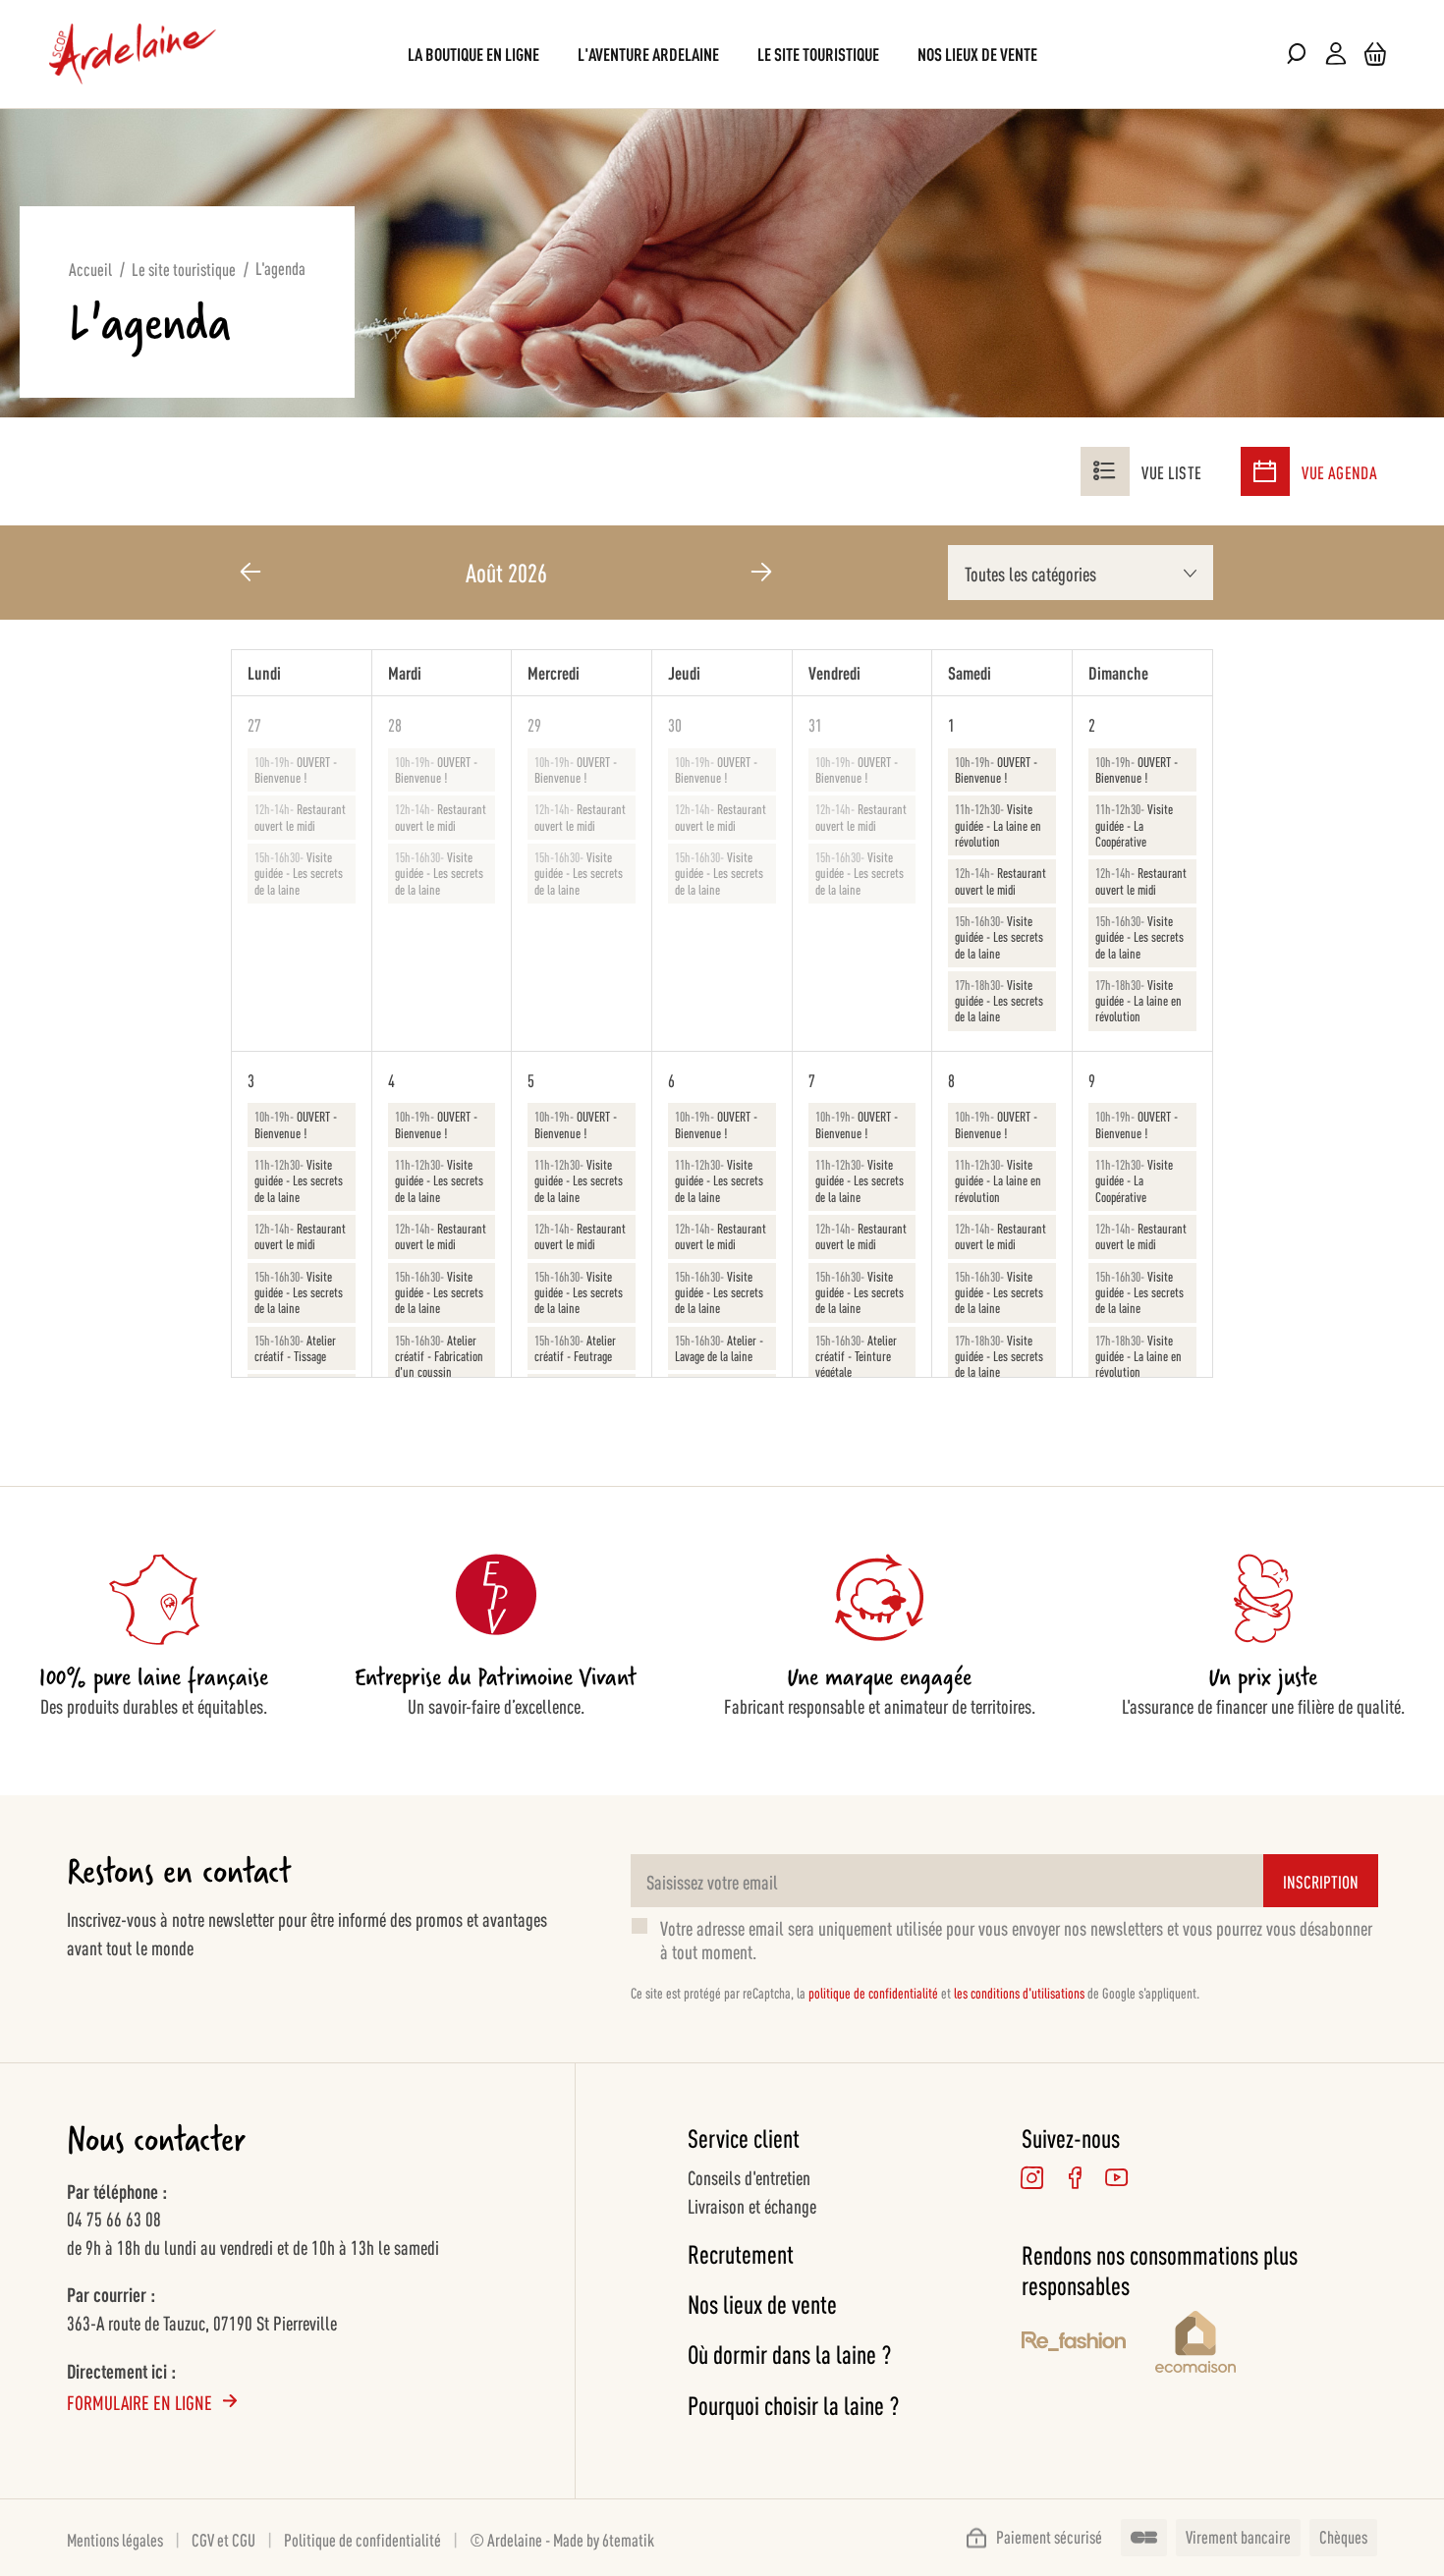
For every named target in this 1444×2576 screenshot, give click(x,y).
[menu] (722, 54)
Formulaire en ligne (139, 2401)
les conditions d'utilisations (1019, 1992)
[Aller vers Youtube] (1117, 2178)
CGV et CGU (223, 2539)
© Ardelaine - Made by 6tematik (562, 2539)
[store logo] (133, 54)
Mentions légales (115, 2539)
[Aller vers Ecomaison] (1266, 2345)
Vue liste (1171, 471)
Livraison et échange (752, 2205)
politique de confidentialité (873, 1992)
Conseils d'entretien (749, 2176)
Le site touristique (184, 268)
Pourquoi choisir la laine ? (793, 2405)
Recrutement (741, 2253)
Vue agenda (1339, 471)
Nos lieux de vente (762, 2303)
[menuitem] (473, 54)
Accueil (90, 268)
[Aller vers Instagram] (1033, 2178)
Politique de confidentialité (362, 2539)
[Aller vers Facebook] (1075, 2178)
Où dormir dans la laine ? (789, 2354)
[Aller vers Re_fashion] (1074, 2344)
